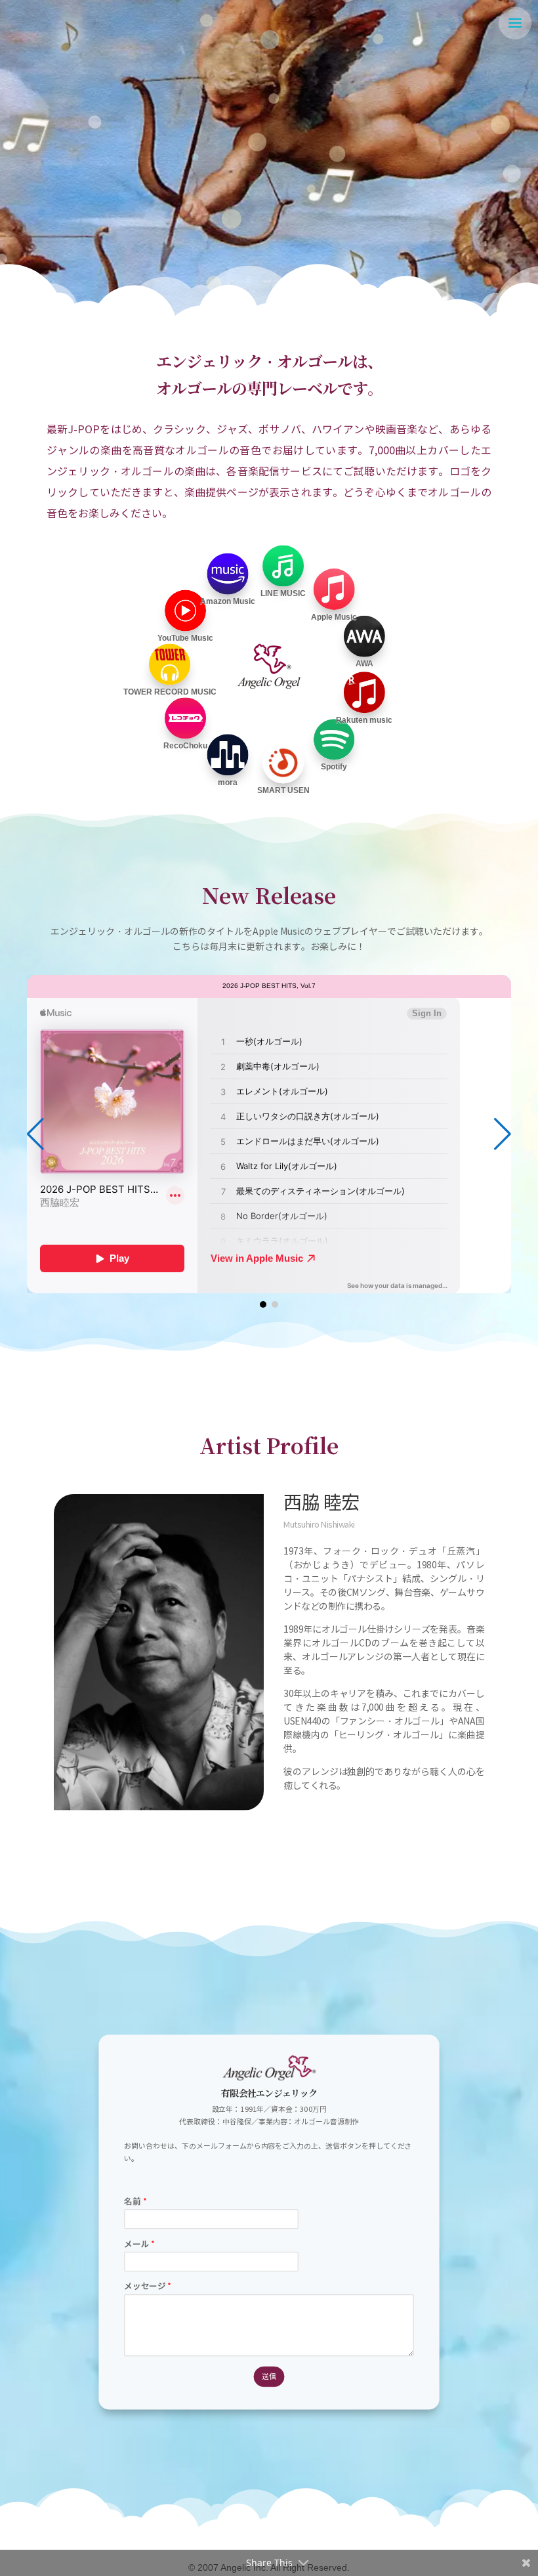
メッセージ (147, 2287)
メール (139, 2244)
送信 (269, 2376)
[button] (503, 1134)
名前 (135, 2201)
